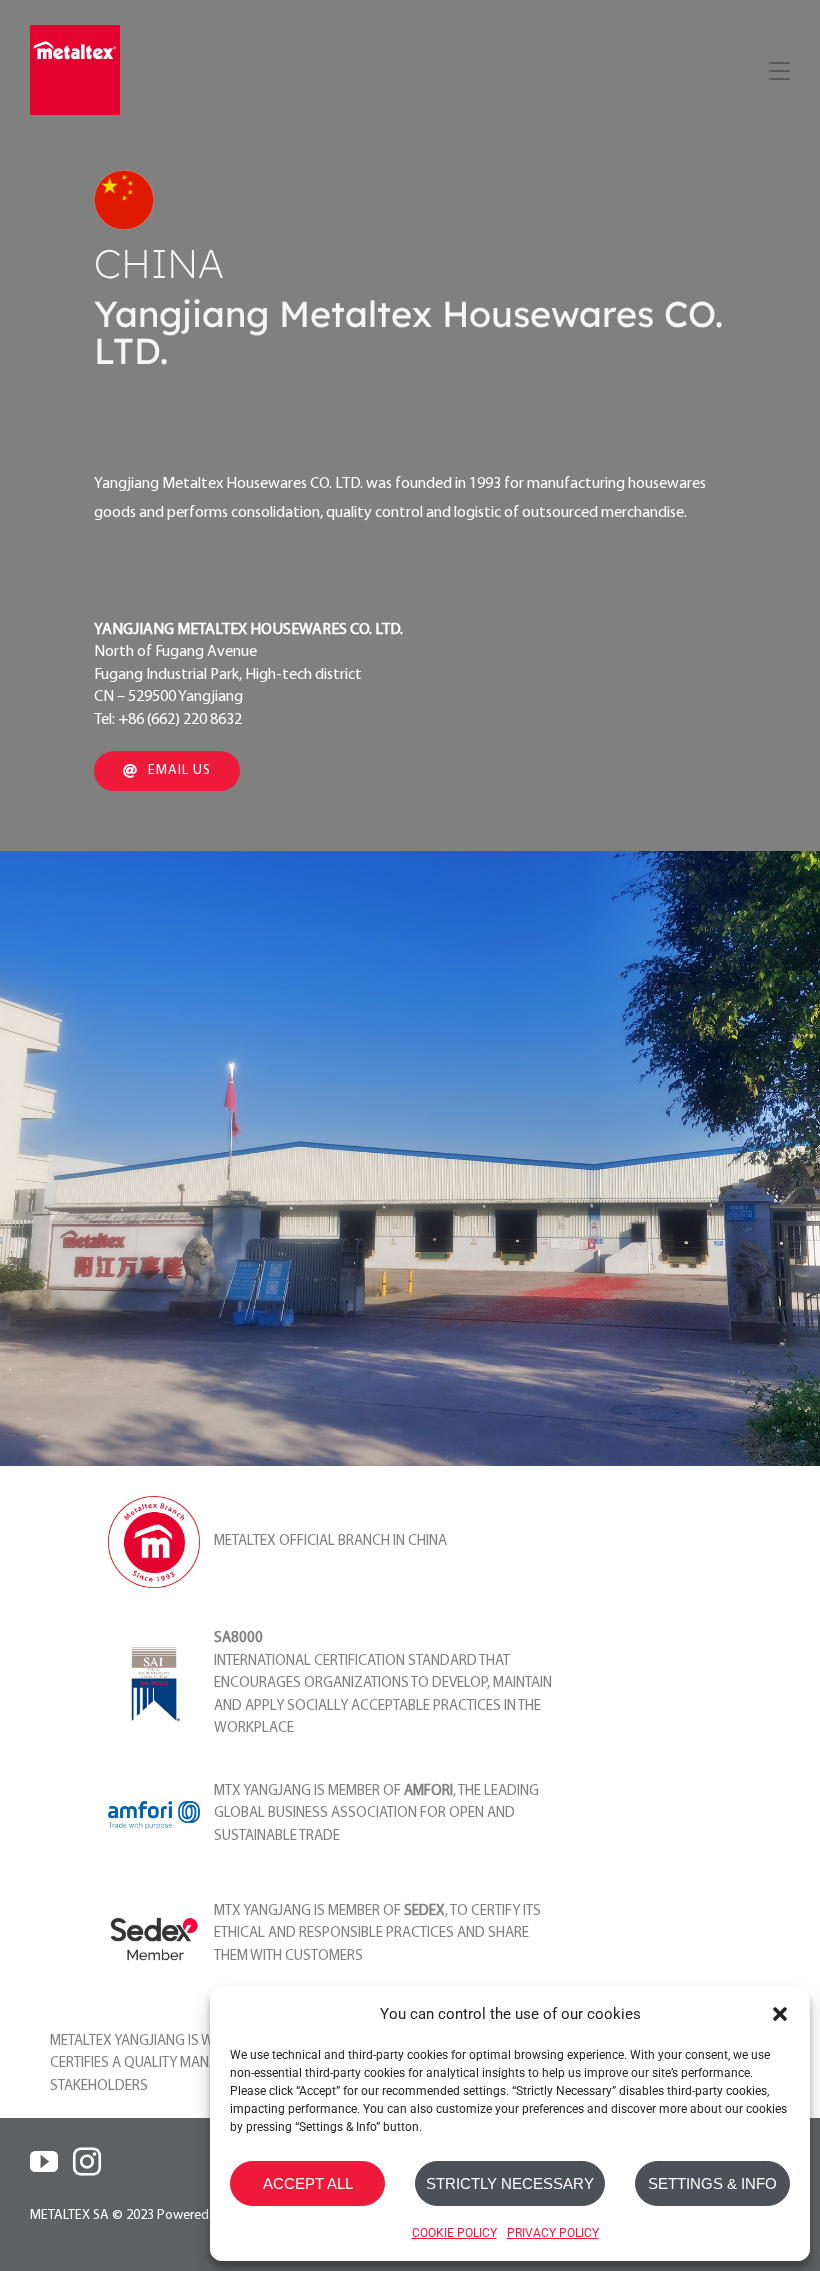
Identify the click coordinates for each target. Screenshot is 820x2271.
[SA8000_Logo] (154, 1646)
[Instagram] (87, 2162)
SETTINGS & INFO (712, 2183)
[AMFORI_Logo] (154, 1809)
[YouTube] (44, 2162)
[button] (780, 2014)
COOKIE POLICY (454, 2233)
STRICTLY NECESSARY (510, 2183)
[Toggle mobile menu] (777, 67)
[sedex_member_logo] (154, 1896)
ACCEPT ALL (308, 2183)
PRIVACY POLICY (553, 2233)
